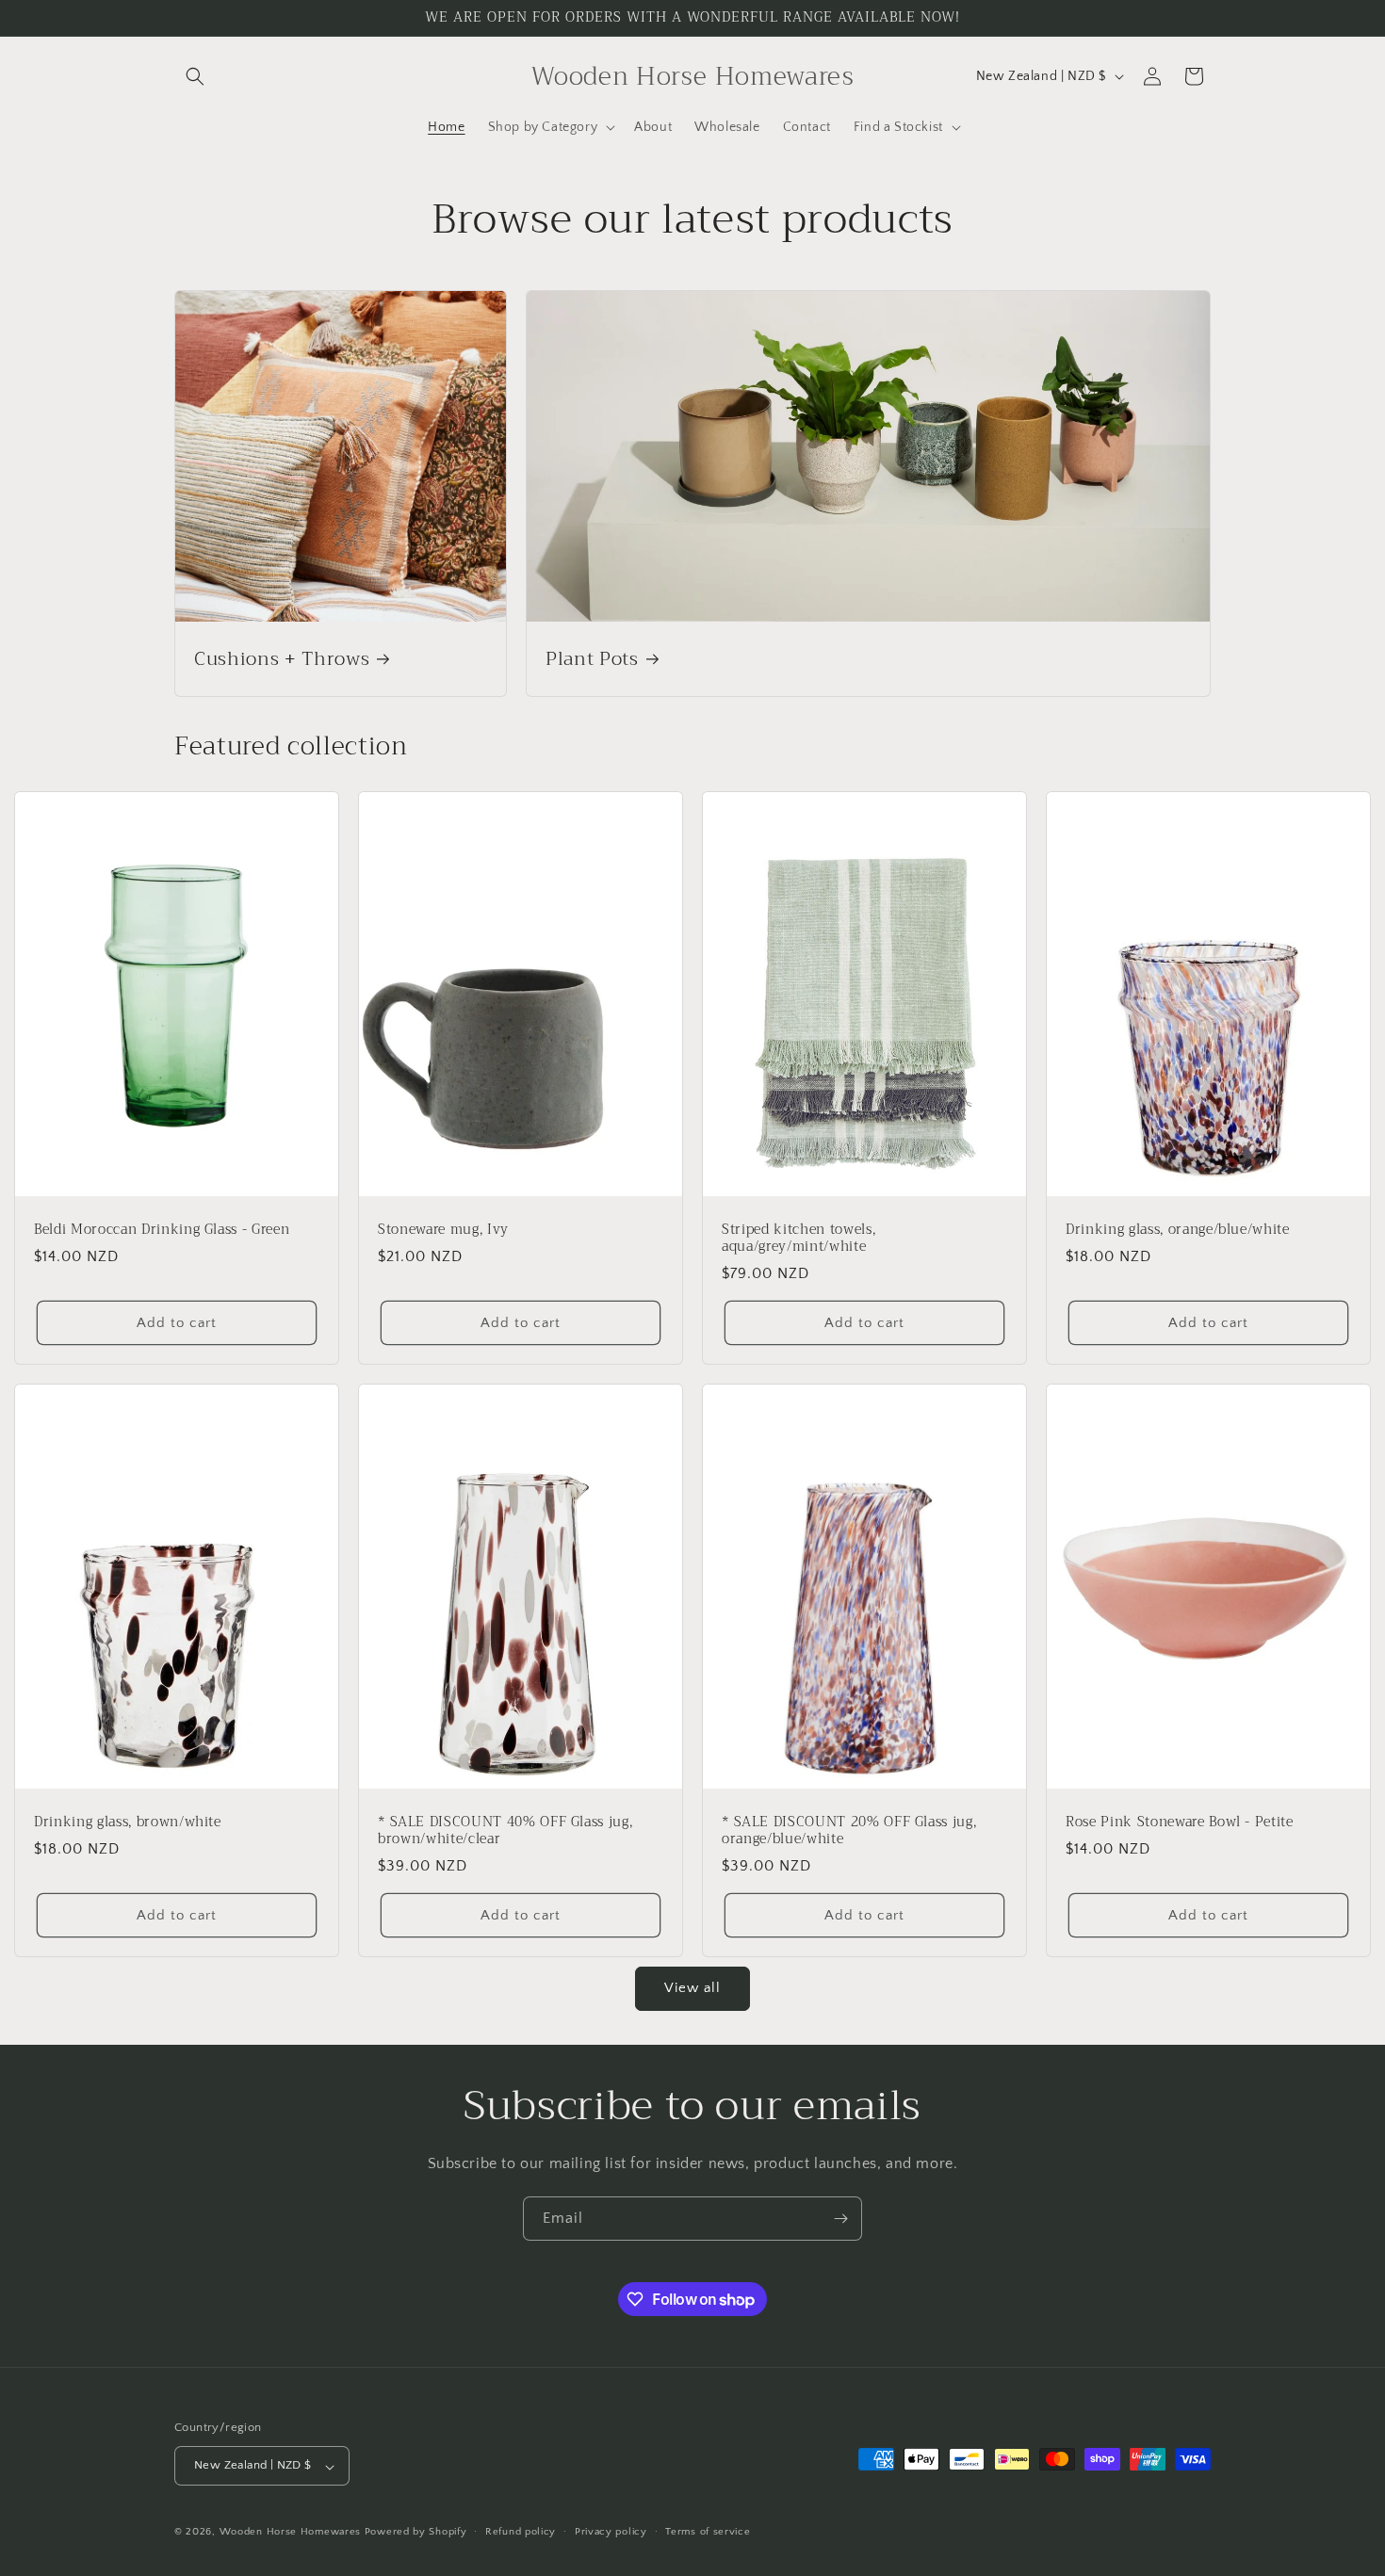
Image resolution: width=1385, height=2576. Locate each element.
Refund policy (521, 2532)
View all (692, 1988)
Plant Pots (592, 659)
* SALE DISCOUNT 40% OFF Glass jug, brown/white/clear (505, 1830)
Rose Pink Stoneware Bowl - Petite (1180, 1822)
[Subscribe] (840, 2219)
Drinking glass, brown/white (128, 1822)
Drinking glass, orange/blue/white (1178, 1229)
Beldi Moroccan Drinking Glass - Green (162, 1229)
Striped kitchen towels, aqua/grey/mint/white (798, 1238)
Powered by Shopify (416, 2533)
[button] (195, 76)
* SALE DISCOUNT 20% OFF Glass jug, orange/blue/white (849, 1830)
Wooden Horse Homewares (290, 2533)
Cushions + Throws (282, 659)
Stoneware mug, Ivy (443, 1229)
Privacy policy (611, 2532)
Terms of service (708, 2532)
